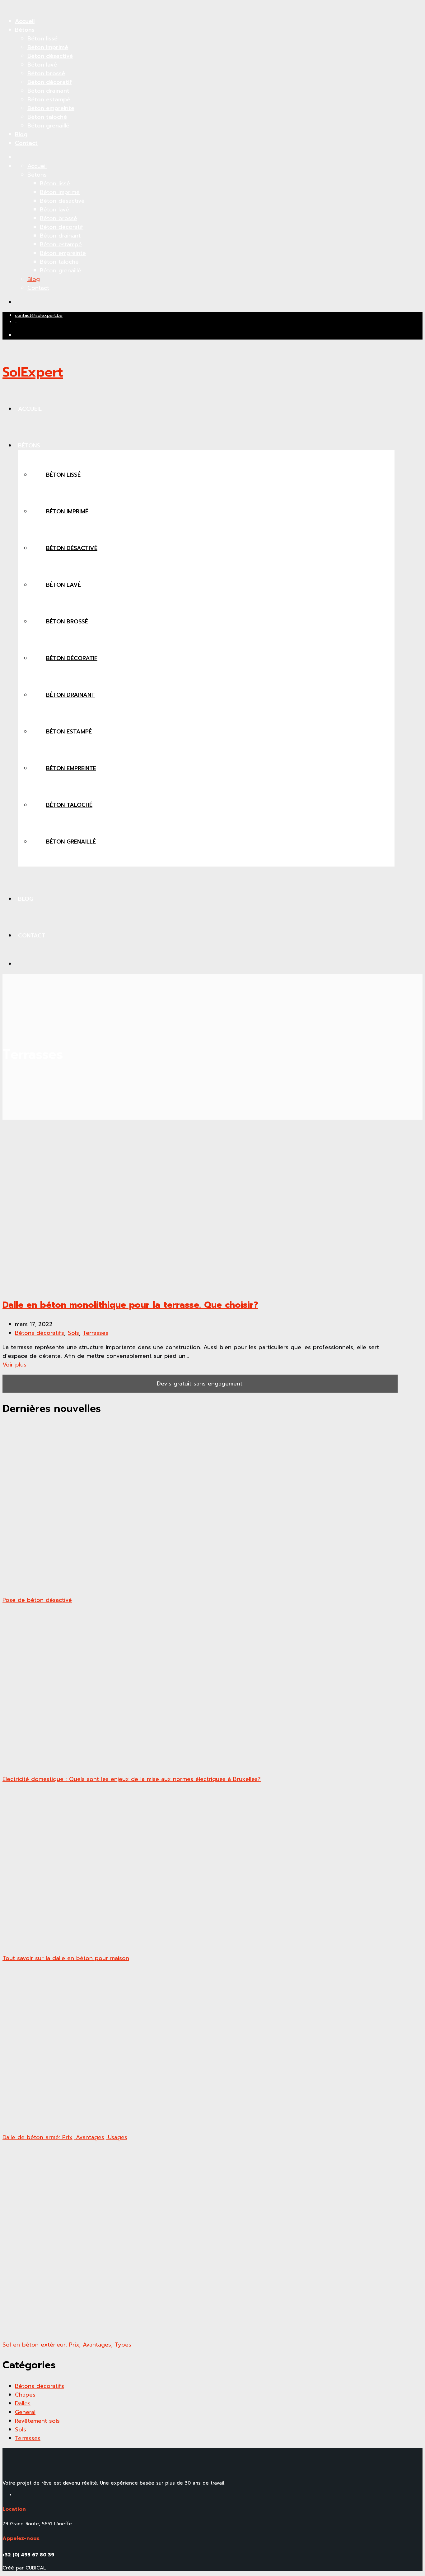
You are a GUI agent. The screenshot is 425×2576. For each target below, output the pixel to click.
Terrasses (96, 1333)
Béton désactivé (50, 56)
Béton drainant (48, 91)
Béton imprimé (48, 47)
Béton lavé (42, 65)
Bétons (25, 30)
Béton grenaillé (48, 126)
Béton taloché (47, 117)
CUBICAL (36, 2568)
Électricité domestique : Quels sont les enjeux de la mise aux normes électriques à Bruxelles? (132, 1779)
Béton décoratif (49, 82)
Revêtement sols (37, 2421)
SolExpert (33, 372)
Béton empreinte (51, 108)
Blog (21, 134)
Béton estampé (49, 99)
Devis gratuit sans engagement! (200, 1384)
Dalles (23, 2403)
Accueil (25, 21)
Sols (73, 1333)
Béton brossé (46, 73)
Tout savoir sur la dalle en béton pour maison (66, 1958)
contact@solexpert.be (39, 315)
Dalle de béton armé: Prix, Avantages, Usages (65, 2137)
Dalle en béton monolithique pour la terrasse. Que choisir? (130, 1305)
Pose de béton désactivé (37, 1600)
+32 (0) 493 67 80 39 (28, 2555)
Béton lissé (42, 39)
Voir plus (14, 1365)
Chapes (25, 2395)
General (25, 2412)
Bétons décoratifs (40, 1333)
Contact (26, 143)
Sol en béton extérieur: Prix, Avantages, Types (67, 2345)
